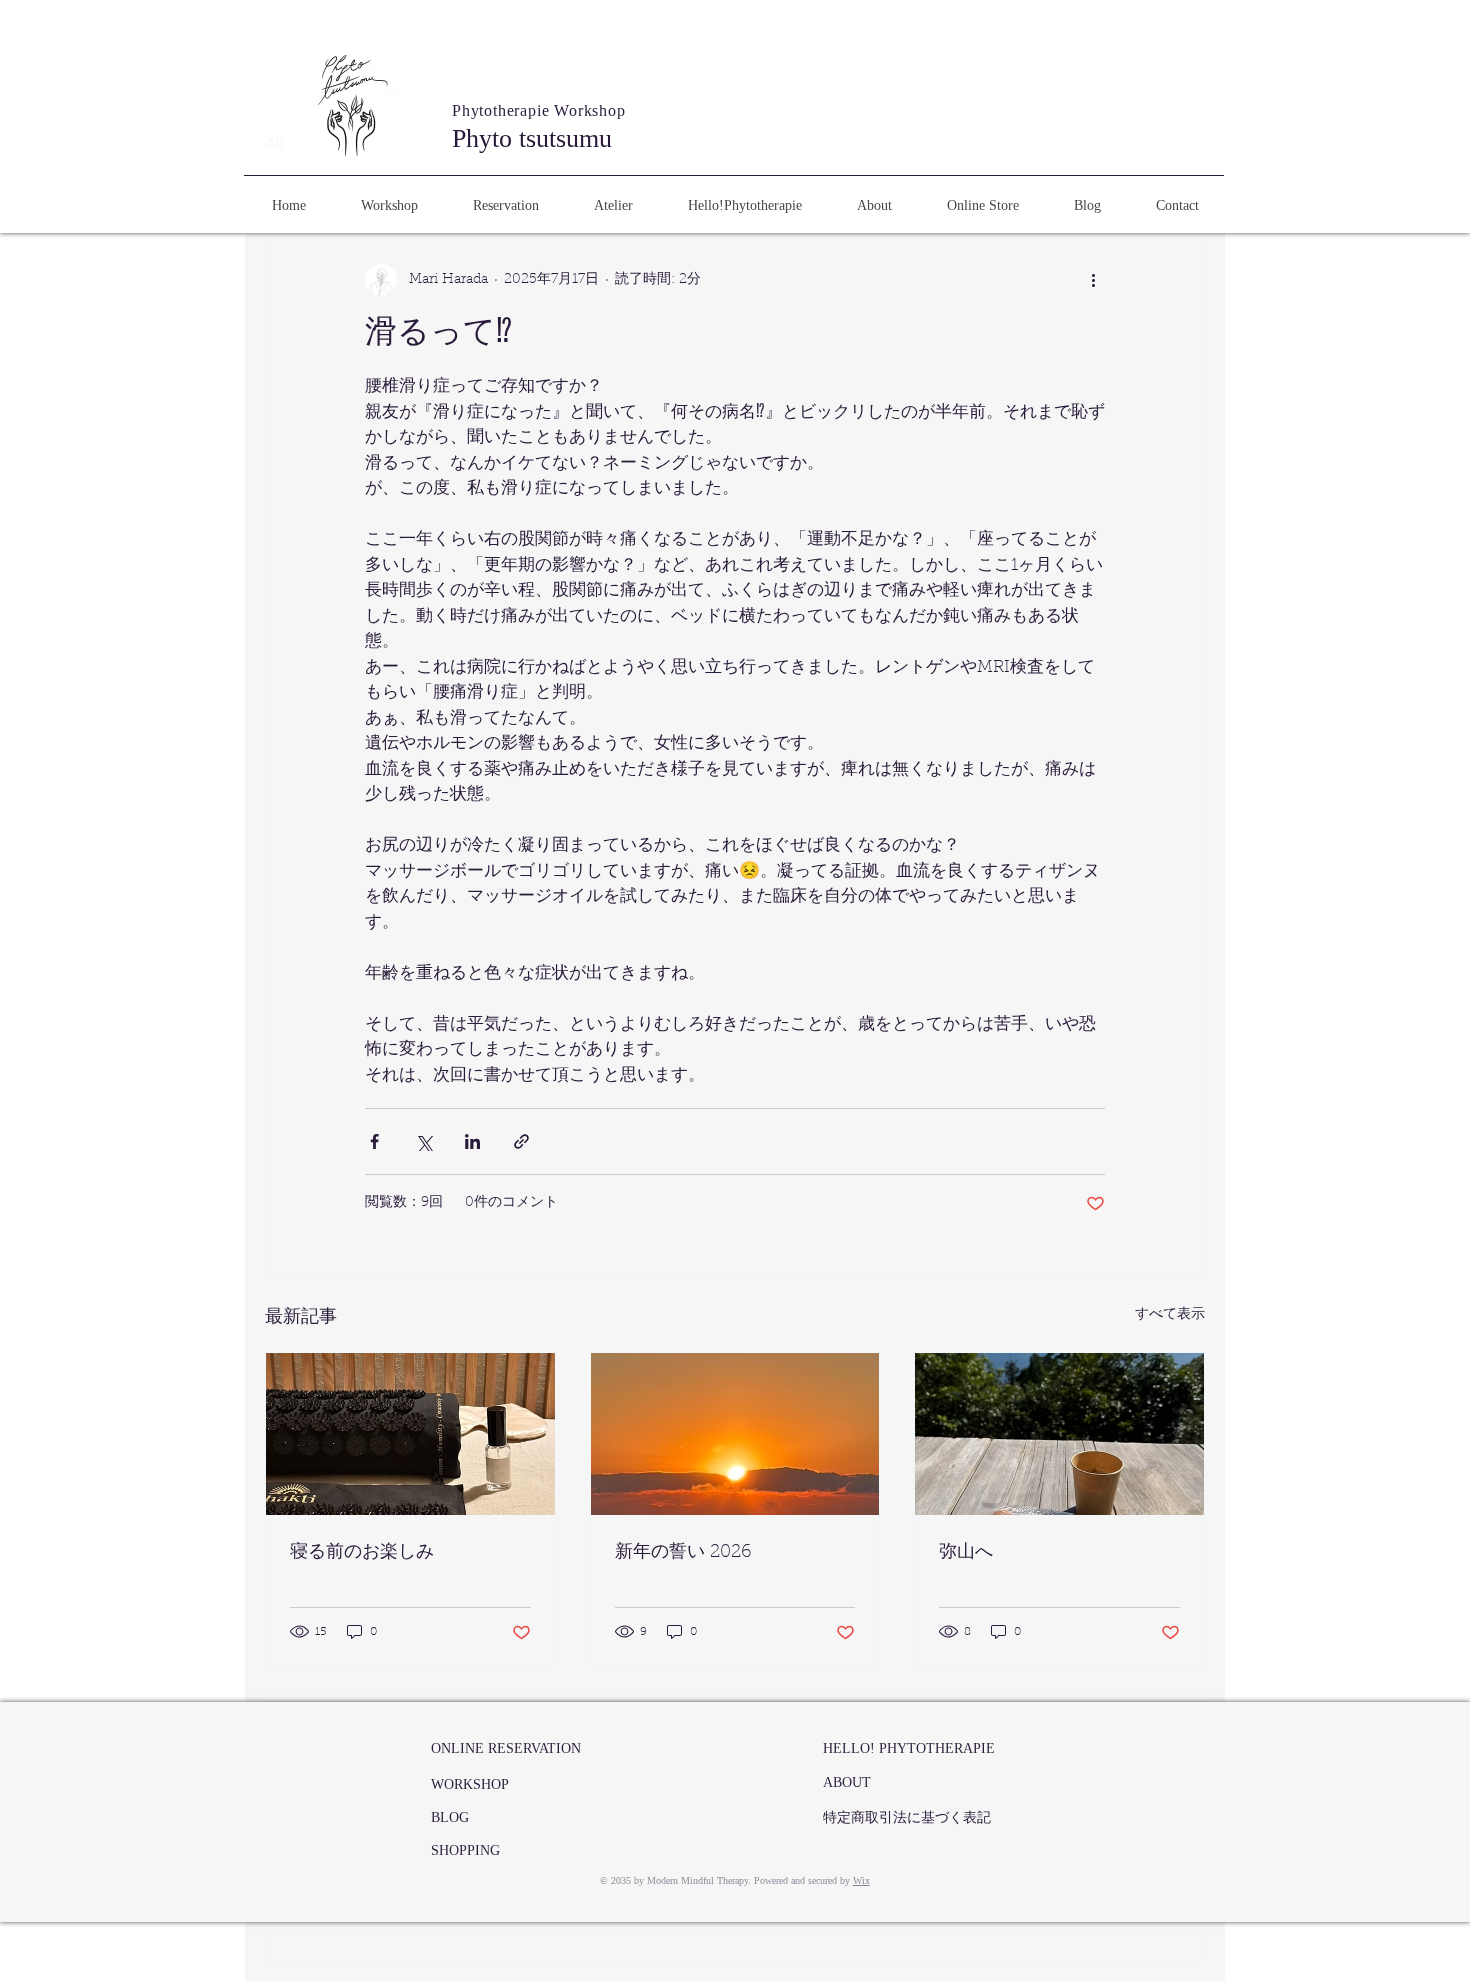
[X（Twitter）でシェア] (423, 1141)
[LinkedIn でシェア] (472, 1141)
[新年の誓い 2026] (735, 1434)
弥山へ (966, 1553)
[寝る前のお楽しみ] (410, 1434)
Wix (861, 1880)
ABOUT (847, 1782)
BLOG (450, 1817)
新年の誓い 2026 (683, 1553)
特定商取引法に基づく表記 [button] (907, 1817)
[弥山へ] (1059, 1434)
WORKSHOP (470, 1784)
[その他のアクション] (1093, 280)
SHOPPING (465, 1850)
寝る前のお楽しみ (362, 1553)
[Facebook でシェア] (374, 1141)
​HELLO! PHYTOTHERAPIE (909, 1748)
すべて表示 (1170, 1315)
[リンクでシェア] (521, 1141)
